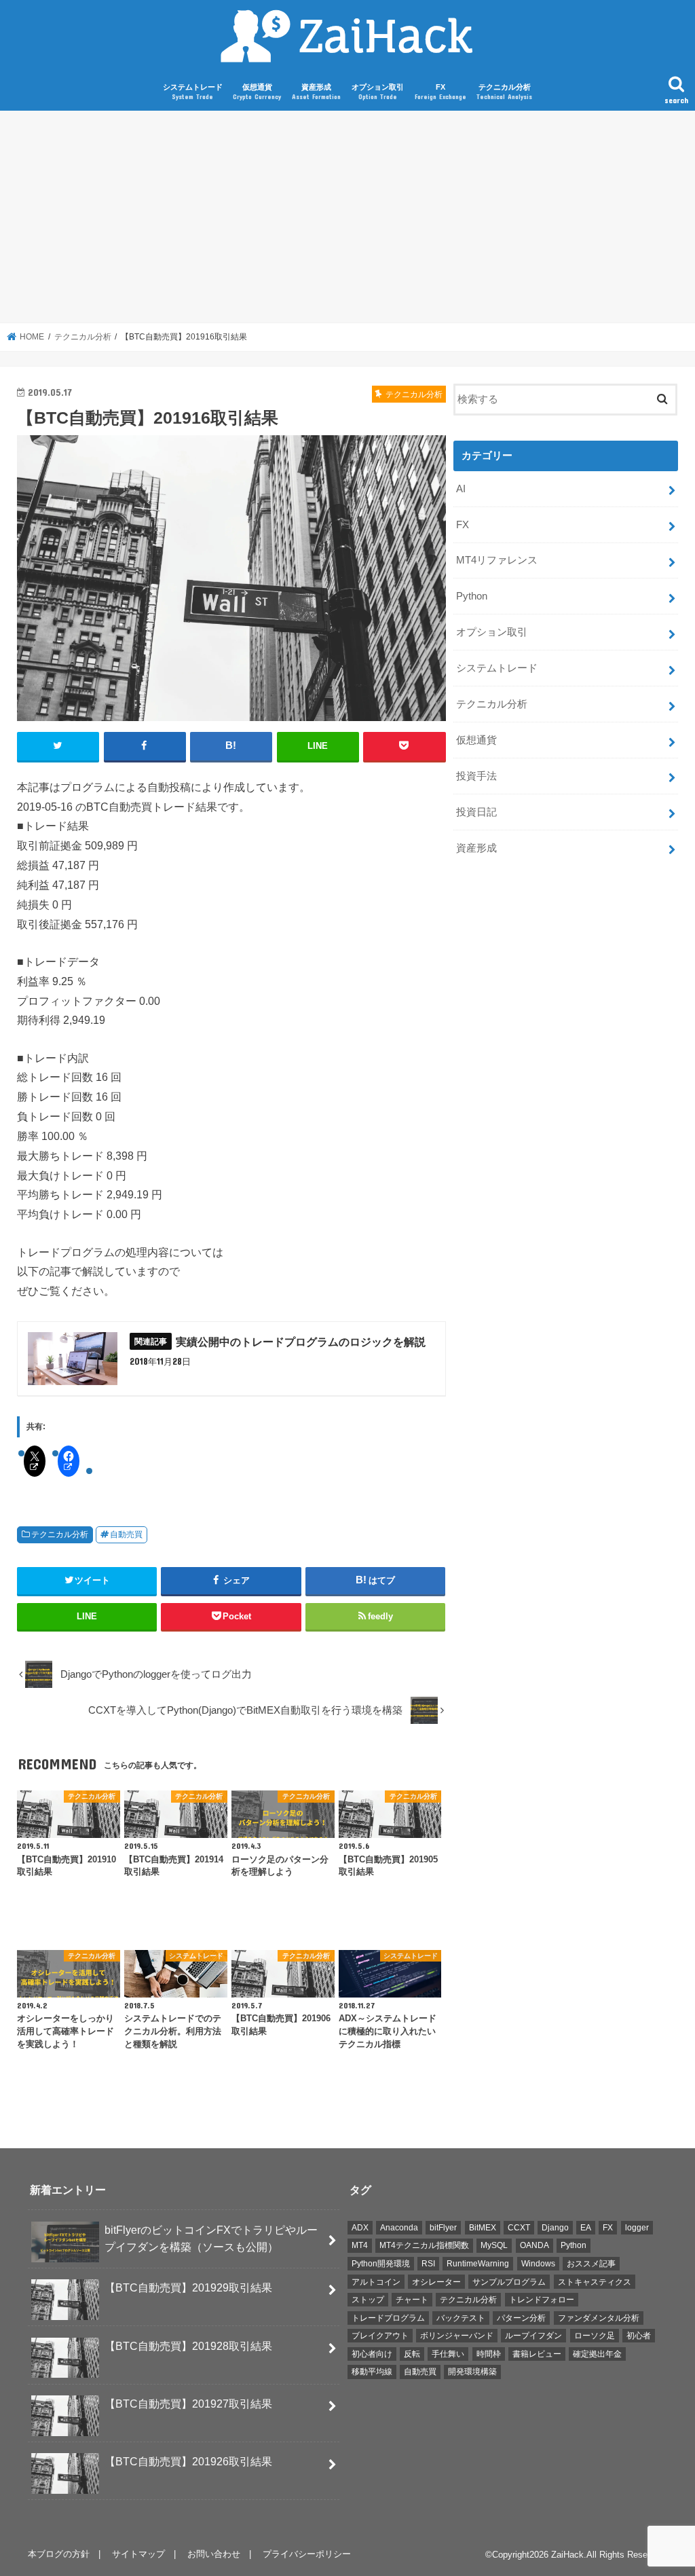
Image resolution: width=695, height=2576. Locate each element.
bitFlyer (443, 2228)
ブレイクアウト (380, 2336)
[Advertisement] (347, 217)
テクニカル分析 (504, 92)
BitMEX (483, 2228)
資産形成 (316, 92)
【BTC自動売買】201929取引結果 (188, 2287)
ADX (360, 2228)
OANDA (534, 2245)
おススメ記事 (591, 2264)
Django (555, 2228)
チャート (412, 2300)
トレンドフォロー (542, 2300)
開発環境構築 (472, 2372)
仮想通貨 (257, 92)
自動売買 (126, 1534)
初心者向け (372, 2354)
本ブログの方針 (59, 2554)
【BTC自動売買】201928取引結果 (188, 2346)
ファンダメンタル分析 (599, 2318)
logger (637, 2228)
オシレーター (436, 2282)
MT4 (360, 2245)
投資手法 (476, 776)
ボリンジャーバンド (457, 2336)
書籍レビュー (537, 2354)
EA (586, 2228)
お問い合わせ (214, 2554)
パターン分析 (521, 2318)
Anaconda (399, 2228)
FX (440, 92)
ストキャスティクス (595, 2282)
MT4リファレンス (497, 560)
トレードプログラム (388, 2318)
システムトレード (193, 92)
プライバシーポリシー (307, 2554)
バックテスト (461, 2318)
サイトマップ (138, 2554)
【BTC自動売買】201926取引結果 (188, 2461)
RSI (428, 2264)
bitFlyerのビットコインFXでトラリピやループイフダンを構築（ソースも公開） (211, 2238)
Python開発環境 (381, 2264)
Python (472, 596)
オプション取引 (378, 92)
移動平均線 (372, 2372)
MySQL (494, 2245)
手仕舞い (448, 2354)
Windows (538, 2264)
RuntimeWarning (478, 2264)
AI (461, 489)
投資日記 (476, 812)
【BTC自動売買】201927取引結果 (188, 2404)
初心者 (639, 2336)
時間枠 (489, 2354)
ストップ (368, 2300)
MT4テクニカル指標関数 (424, 2245)
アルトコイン (376, 2282)
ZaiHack (567, 2555)
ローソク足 (595, 2336)
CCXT (519, 2228)
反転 (412, 2354)
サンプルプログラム (509, 2282)
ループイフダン (533, 2336)
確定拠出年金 (597, 2354)
